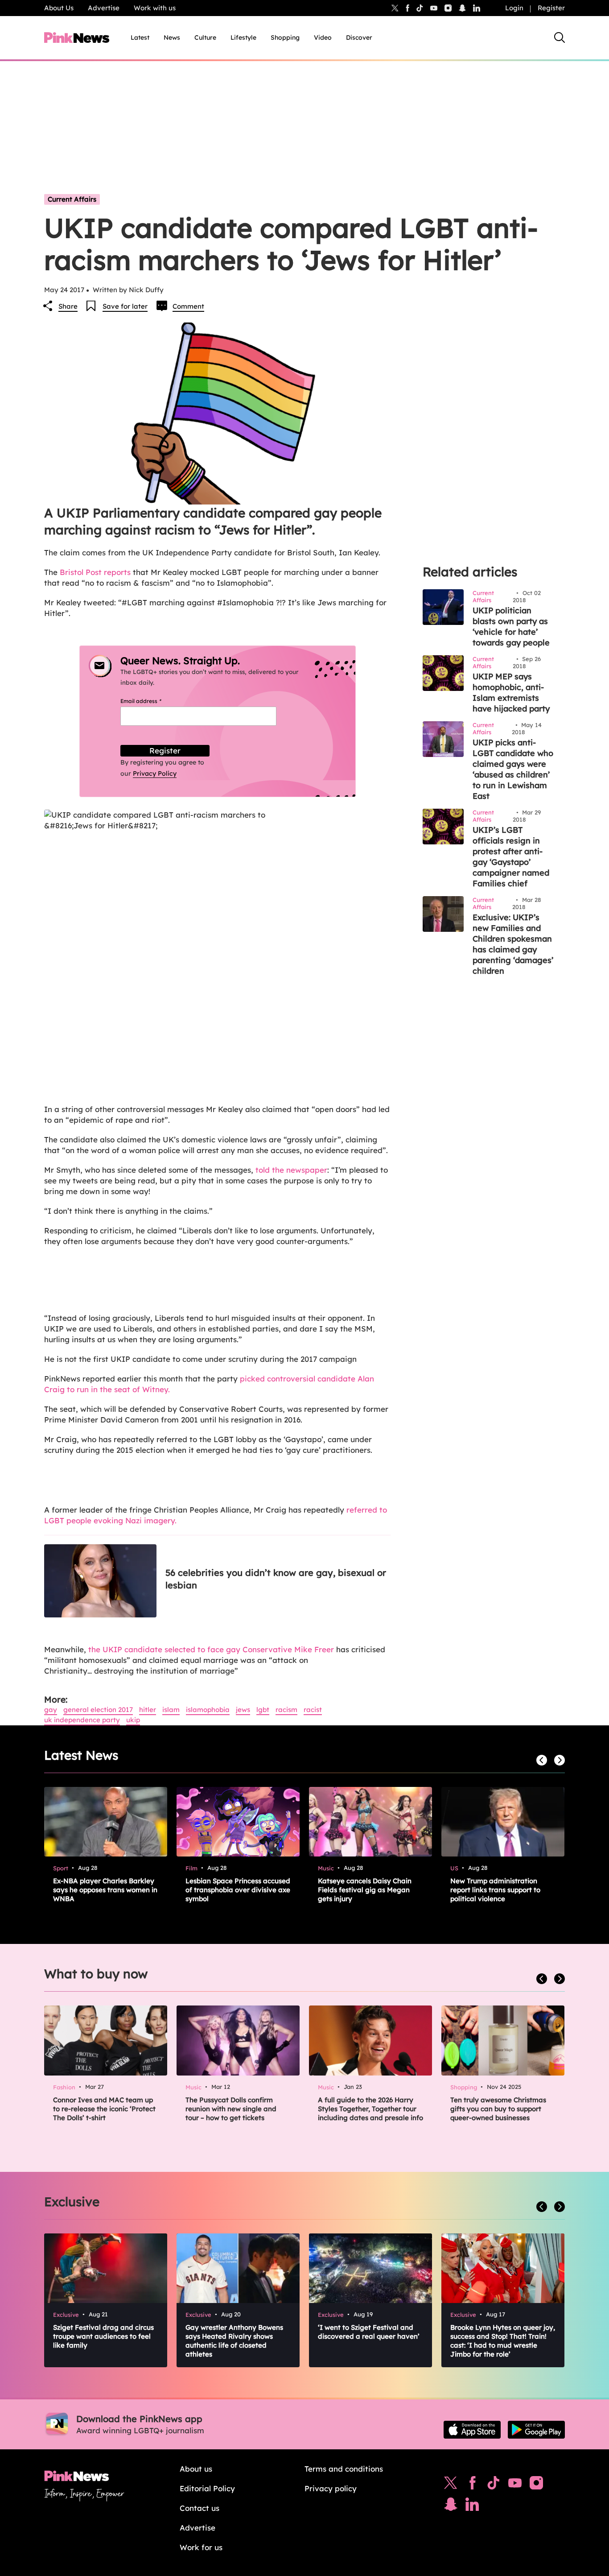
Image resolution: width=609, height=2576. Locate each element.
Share (68, 306)
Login (514, 8)
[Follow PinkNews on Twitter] (451, 2485)
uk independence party (82, 1720)
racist (313, 1710)
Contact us (200, 2508)
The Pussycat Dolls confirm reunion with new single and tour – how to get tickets (231, 2109)
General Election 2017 (98, 1710)
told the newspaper (291, 1170)
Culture (205, 37)
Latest (140, 37)
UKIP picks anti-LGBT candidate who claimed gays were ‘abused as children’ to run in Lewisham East (513, 769)
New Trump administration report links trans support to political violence (495, 1890)
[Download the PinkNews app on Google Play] (536, 2430)
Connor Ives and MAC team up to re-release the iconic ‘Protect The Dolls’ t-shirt (104, 2109)
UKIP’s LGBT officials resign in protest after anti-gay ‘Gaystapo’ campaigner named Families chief (511, 857)
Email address (152, 701)
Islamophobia (208, 1710)
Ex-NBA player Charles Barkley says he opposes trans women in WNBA (105, 1890)
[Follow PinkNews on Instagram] (536, 2485)
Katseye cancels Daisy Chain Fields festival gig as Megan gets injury (365, 1890)
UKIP (133, 1720)
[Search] (560, 37)
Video (323, 37)
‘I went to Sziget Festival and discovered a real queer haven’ (369, 2332)
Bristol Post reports (95, 572)
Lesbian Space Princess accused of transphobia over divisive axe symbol (238, 1890)
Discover (359, 37)
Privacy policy (331, 2488)
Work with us (155, 8)
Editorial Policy (207, 2488)
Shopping (285, 37)
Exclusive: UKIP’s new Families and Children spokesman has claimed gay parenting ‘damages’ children (513, 944)
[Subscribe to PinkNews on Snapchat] (451, 2506)
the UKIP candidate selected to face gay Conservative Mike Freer (211, 1649)
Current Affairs (72, 199)
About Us (59, 8)
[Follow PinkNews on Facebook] (472, 2485)
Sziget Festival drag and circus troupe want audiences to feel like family (103, 2336)
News (172, 37)
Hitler (148, 1710)
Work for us (201, 2547)
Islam (171, 1710)
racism (286, 1710)
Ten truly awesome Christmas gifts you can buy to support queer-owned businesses (498, 2109)
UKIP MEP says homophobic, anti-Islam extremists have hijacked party (511, 693)
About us (196, 2469)
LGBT (263, 1710)
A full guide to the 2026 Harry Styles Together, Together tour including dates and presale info (370, 2109)
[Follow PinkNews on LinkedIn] (477, 8)
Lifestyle (243, 37)
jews (243, 1710)
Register (551, 8)
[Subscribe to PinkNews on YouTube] (515, 2485)
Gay (51, 1710)
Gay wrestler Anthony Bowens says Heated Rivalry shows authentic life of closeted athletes (234, 2341)
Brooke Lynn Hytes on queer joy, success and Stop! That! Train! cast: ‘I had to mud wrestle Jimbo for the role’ (503, 2341)
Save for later (125, 306)
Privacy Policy (155, 773)
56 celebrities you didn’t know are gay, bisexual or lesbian (276, 1579)
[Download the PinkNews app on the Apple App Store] (472, 2430)
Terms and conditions (344, 2469)
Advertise (104, 8)
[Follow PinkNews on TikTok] (494, 2485)
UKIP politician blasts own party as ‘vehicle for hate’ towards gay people (511, 626)
